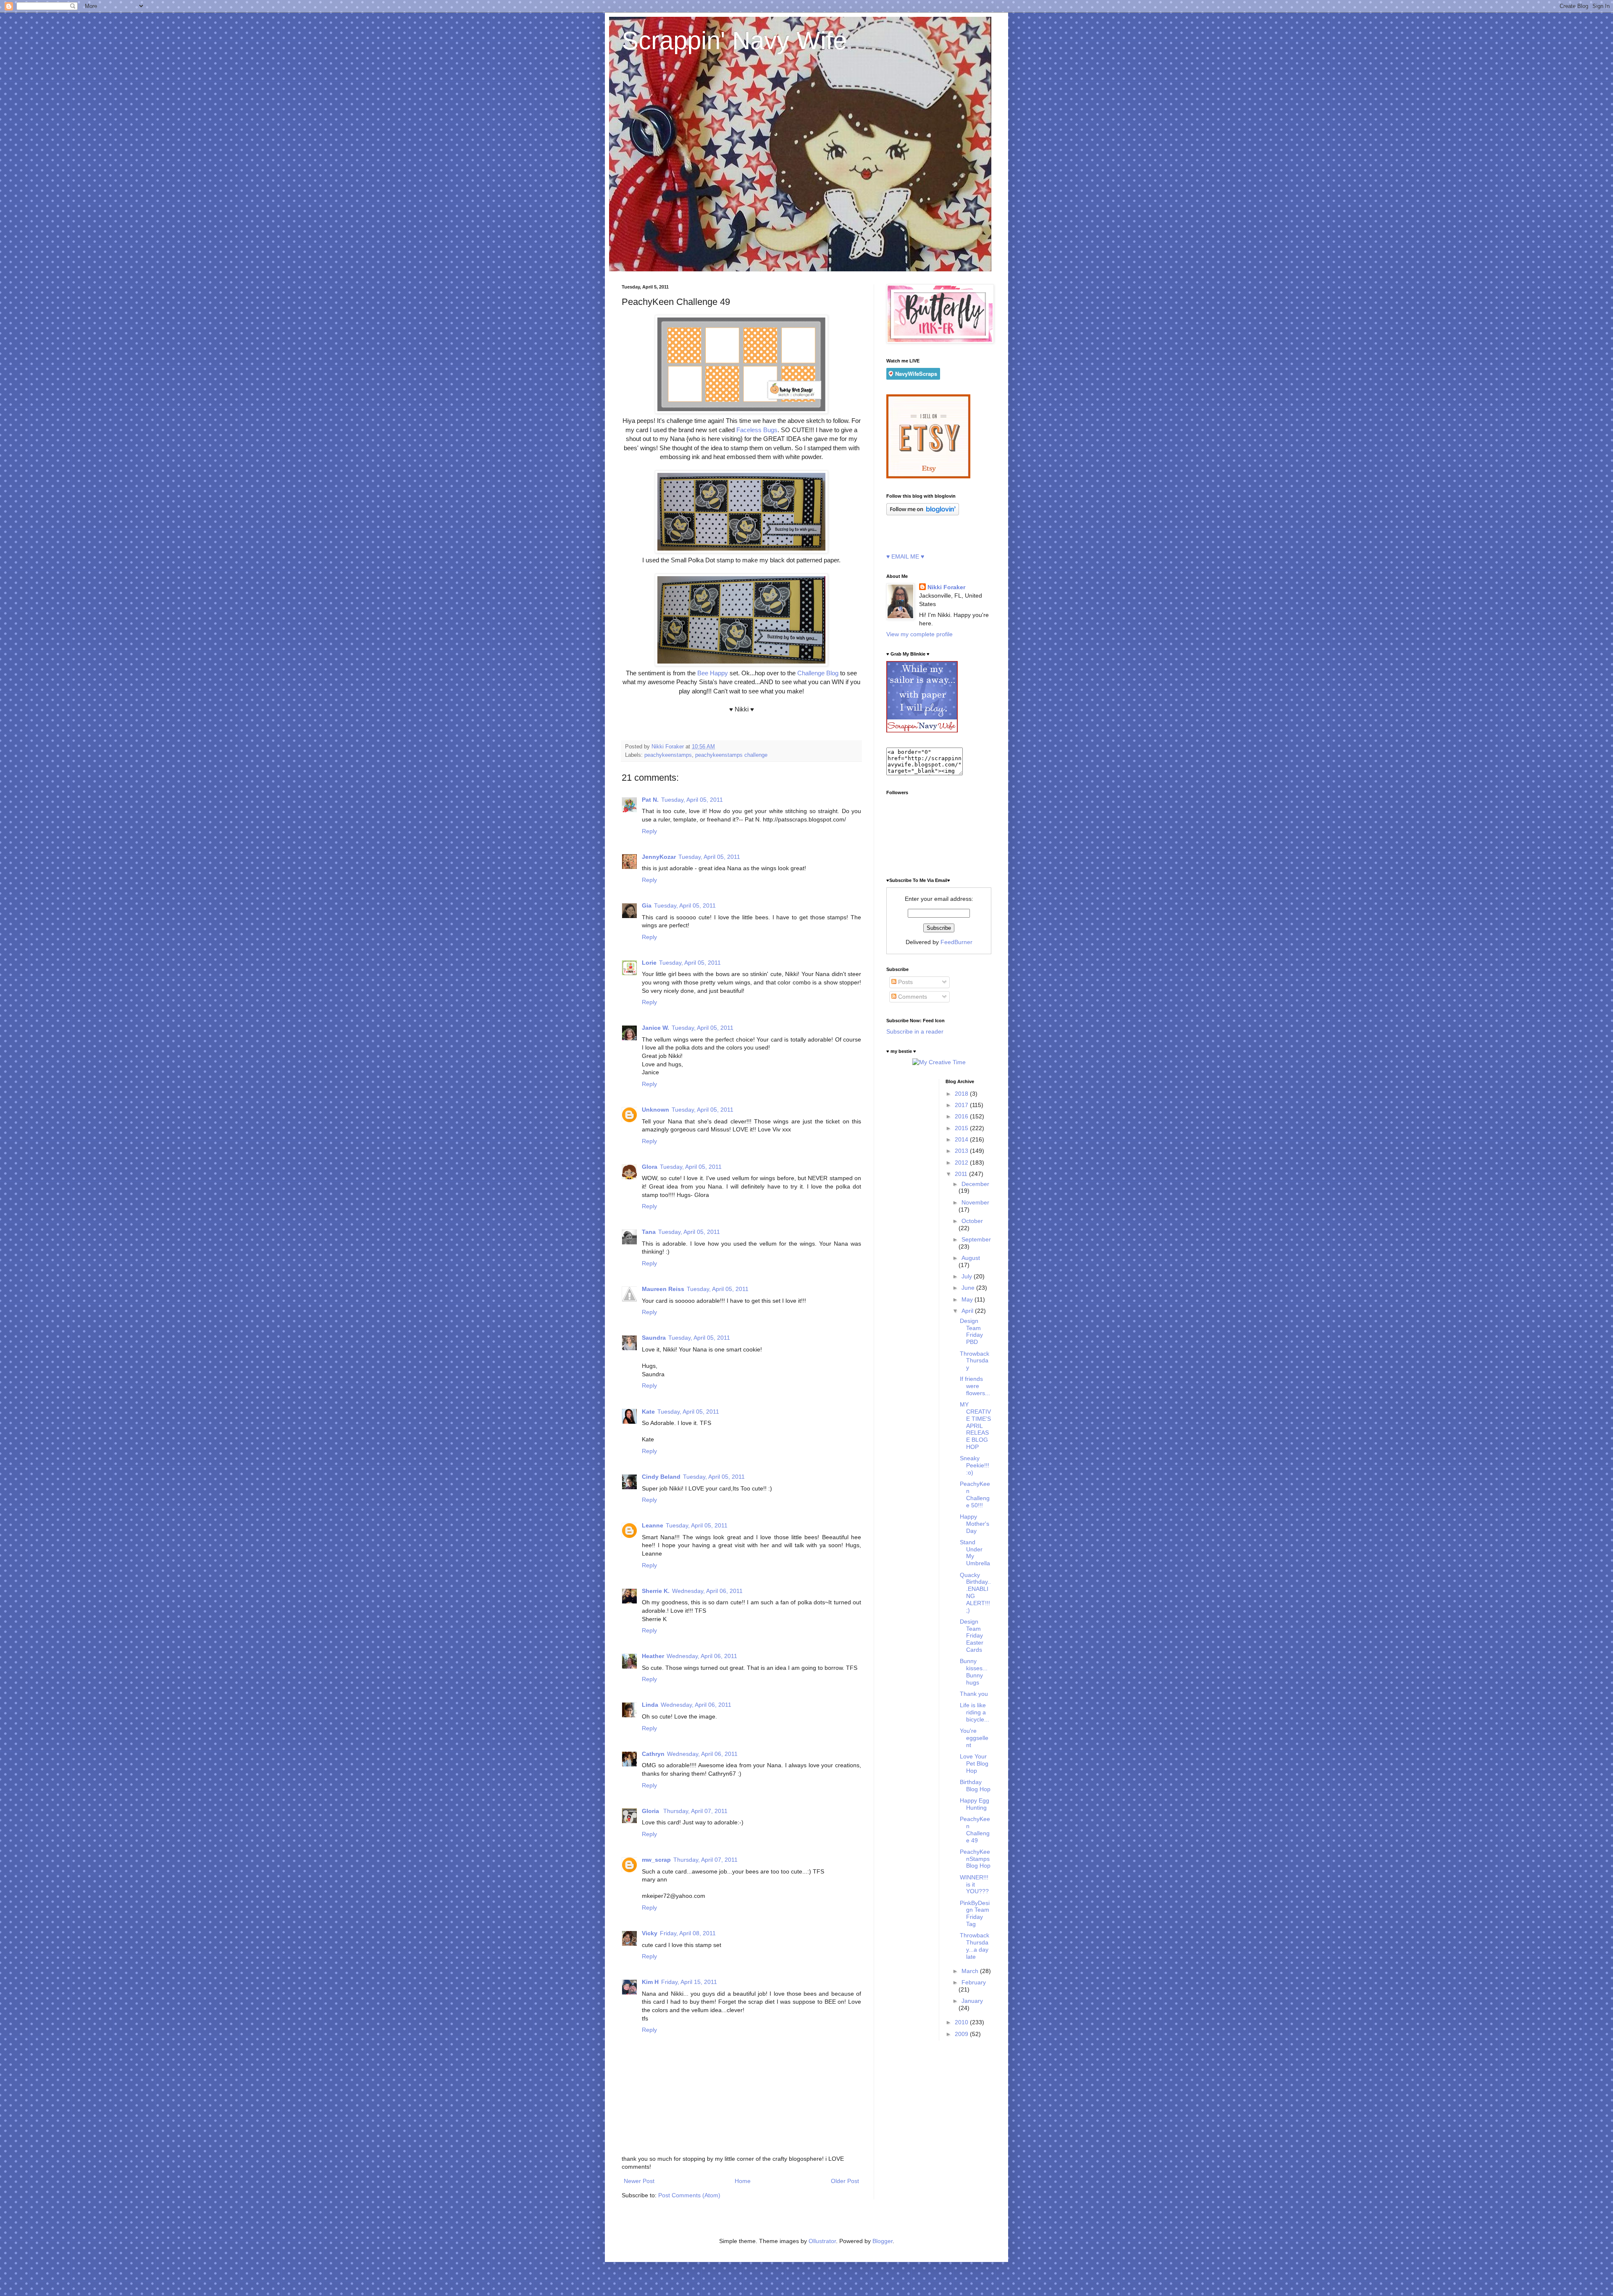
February (974, 1982)
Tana (649, 1232)
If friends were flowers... (975, 1386)
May (968, 1299)
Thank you (974, 1694)
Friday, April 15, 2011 (689, 1982)
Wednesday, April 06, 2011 (707, 1591)
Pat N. (650, 800)
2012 (962, 1162)
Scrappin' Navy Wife (734, 41)
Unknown (655, 1110)
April (968, 1311)
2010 (962, 2022)
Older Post (845, 2181)
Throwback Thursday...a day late (975, 1946)
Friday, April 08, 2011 (688, 1933)
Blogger (883, 2241)
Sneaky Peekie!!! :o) (975, 1465)
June (969, 1288)
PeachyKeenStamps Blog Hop (975, 1859)
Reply (649, 831)
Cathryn (653, 1754)
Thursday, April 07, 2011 (695, 1811)
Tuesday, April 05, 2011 (692, 800)
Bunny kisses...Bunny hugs (974, 1671)
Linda (650, 1705)
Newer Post (639, 2181)
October (972, 1221)
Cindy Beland (661, 1477)
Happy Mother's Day (975, 1524)
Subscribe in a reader (915, 1031)
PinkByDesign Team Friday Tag (975, 1913)
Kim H (650, 1982)
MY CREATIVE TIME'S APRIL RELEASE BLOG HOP (975, 1426)
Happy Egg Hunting (975, 1804)
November (975, 1202)
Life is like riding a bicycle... (975, 1712)
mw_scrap (656, 1860)
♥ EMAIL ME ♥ (905, 556)
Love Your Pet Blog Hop (974, 1763)
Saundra (654, 1338)
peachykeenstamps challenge (731, 755)
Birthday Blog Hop (975, 1786)
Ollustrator (822, 2241)
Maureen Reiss (663, 1289)
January (972, 2001)
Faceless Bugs (757, 430)
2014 (962, 1139)
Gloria (651, 1811)
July (968, 1276)
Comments (912, 997)
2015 (962, 1128)
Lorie (649, 963)
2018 (962, 1094)
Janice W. (655, 1028)
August (971, 1258)
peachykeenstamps (668, 755)
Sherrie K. (656, 1591)
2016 (962, 1116)
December (975, 1184)
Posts (905, 982)
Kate (648, 1412)
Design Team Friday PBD (971, 1331)
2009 (962, 2034)
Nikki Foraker (946, 587)
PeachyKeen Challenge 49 (975, 1829)
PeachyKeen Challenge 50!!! (975, 1494)
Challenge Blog (817, 673)
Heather (653, 1656)
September (976, 1239)
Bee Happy (713, 673)
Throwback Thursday (975, 1361)
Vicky (650, 1933)
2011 (962, 1174)
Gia (647, 905)
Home (743, 2181)
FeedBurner (956, 942)
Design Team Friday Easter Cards (972, 1636)
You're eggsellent (974, 1738)
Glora (650, 1167)
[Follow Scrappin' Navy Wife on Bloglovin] (923, 513)
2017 (962, 1105)
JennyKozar (659, 857)
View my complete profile (919, 634)
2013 (962, 1151)
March (971, 1971)
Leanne (653, 1525)
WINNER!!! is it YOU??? (974, 1884)
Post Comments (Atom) (689, 2195)
